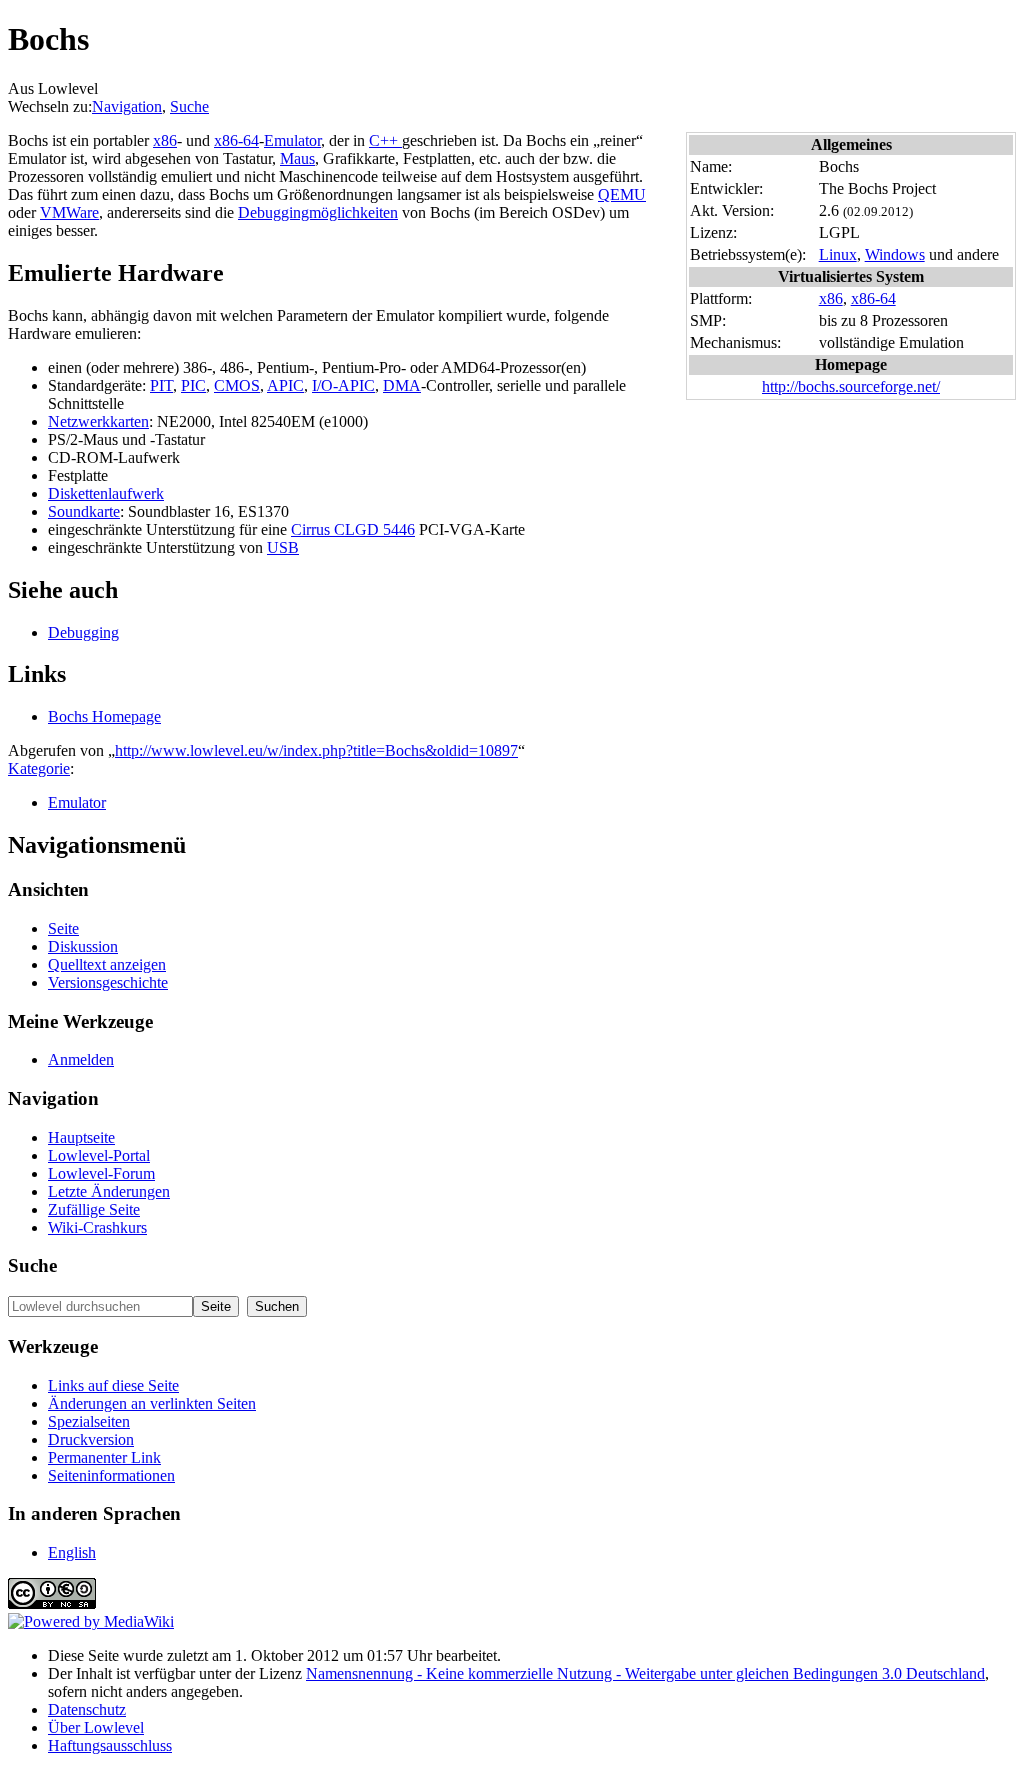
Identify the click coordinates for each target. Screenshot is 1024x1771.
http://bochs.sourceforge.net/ (851, 386)
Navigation (127, 106)
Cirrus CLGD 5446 (353, 529)
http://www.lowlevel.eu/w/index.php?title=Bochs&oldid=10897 (316, 750)
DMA (402, 385)
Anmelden (81, 1059)
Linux (838, 254)
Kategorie (39, 768)
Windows (895, 254)
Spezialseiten (89, 1421)
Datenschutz (87, 1709)
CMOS (237, 385)
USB (283, 547)
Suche (189, 106)
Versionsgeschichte (108, 982)
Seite (63, 928)
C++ (385, 140)
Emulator (292, 140)
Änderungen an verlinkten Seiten (152, 1403)
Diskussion (83, 946)
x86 (831, 298)
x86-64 (873, 298)
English (72, 1552)
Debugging (83, 632)
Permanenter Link (104, 1457)
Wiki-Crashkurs (97, 1227)
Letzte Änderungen (109, 1191)
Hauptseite (81, 1137)
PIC (193, 385)
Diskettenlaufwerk (106, 493)
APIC (285, 385)
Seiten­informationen (111, 1475)
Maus (297, 158)
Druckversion (91, 1439)
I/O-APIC (343, 385)
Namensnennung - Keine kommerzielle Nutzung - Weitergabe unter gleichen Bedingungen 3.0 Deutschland (645, 1673)
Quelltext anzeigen (107, 964)
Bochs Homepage (104, 716)
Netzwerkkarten (98, 421)
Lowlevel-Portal (99, 1155)
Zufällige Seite (94, 1209)
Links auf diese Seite (113, 1385)
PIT (161, 385)
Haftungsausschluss (110, 1745)
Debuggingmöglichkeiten (318, 212)
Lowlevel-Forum (101, 1173)
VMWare (69, 212)
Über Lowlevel (96, 1727)
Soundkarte (84, 511)
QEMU (622, 194)
